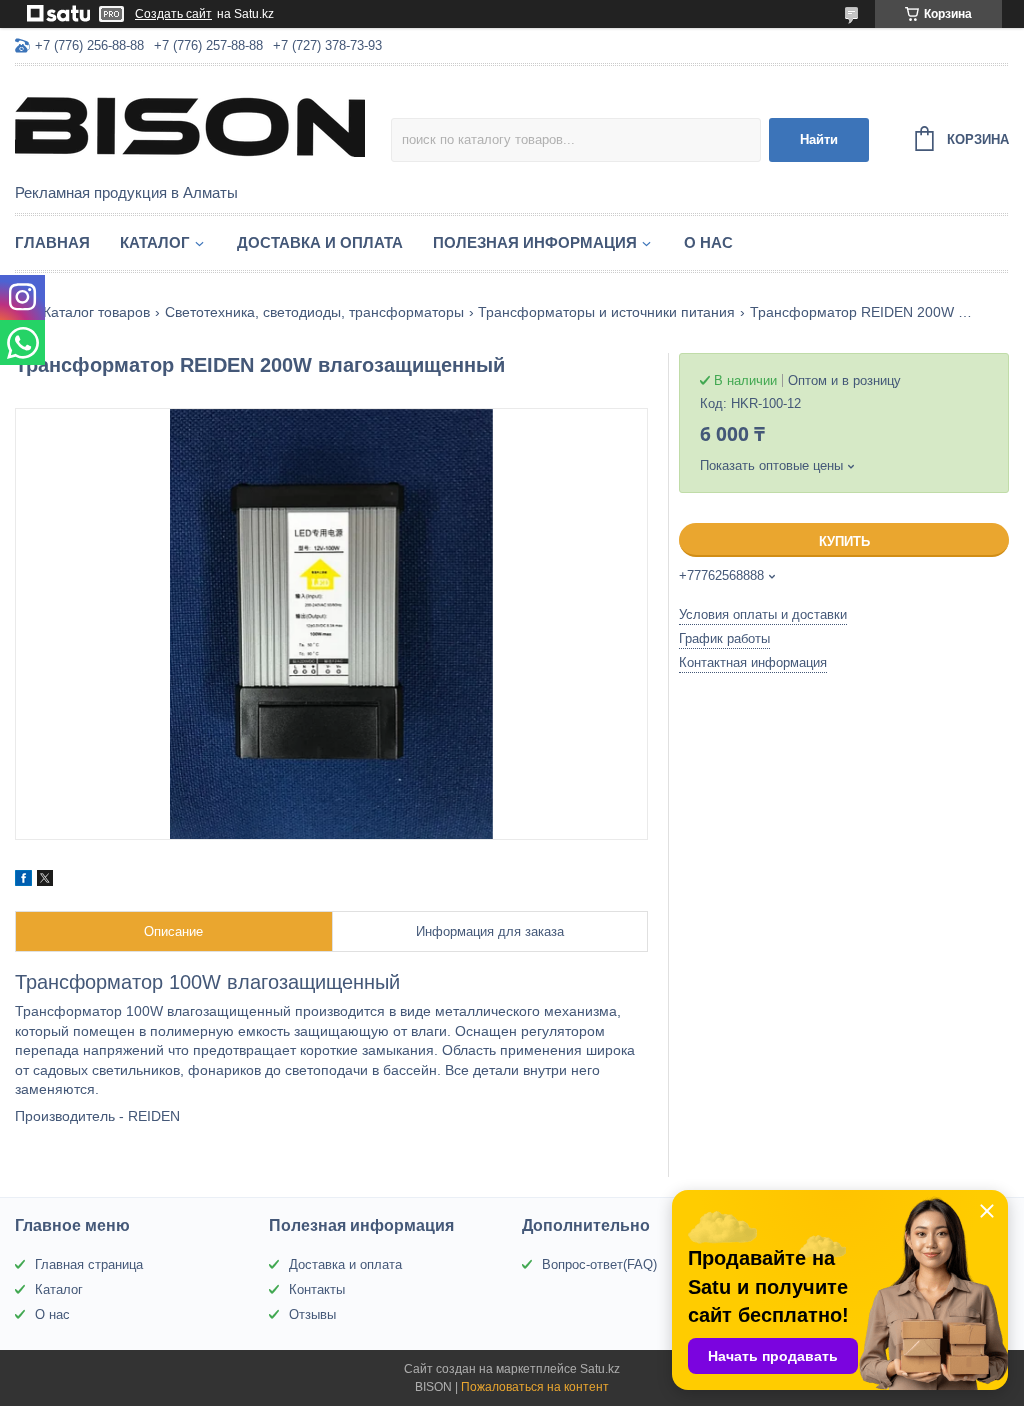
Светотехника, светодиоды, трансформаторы (314, 312)
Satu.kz (600, 1369)
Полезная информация (535, 242)
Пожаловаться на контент (535, 1387)
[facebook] (23, 881)
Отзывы (312, 1314)
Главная (52, 242)
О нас (708, 242)
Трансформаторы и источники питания (606, 312)
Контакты (317, 1289)
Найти (819, 139)
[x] (45, 881)
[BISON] (190, 126)
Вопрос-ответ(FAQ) (599, 1264)
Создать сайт (173, 14)
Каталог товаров (96, 312)
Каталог (155, 242)
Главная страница (89, 1264)
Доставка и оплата (320, 242)
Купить (844, 541)
